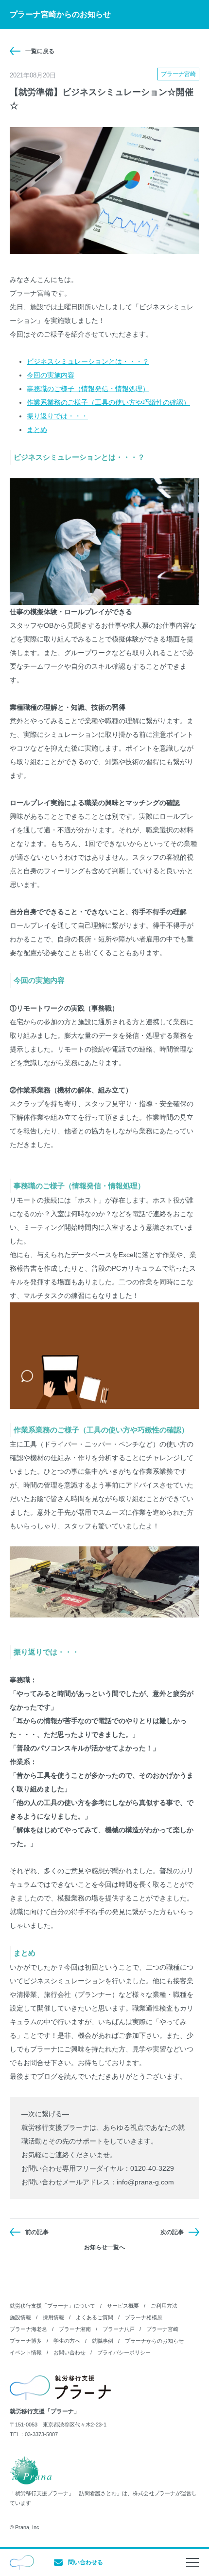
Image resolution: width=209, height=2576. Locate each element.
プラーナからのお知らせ (154, 2341)
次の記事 (172, 2232)
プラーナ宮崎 (162, 2329)
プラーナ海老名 (28, 2329)
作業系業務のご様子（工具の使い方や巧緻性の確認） (108, 402)
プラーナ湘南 (75, 2329)
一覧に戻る (40, 51)
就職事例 (103, 2341)
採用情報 (53, 2317)
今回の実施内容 (51, 375)
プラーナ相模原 (144, 2317)
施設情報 (20, 2317)
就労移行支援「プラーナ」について (52, 2306)
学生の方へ (67, 2341)
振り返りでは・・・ (57, 416)
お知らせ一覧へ (104, 2247)
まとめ (37, 430)
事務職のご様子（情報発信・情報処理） (88, 389)
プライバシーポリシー (124, 2352)
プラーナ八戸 (119, 2329)
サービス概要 (123, 2306)
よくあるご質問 (95, 2317)
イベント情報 (26, 2352)
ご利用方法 (164, 2306)
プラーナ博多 (26, 2341)
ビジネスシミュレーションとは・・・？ (88, 361)
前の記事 (37, 2232)
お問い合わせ (70, 2352)
